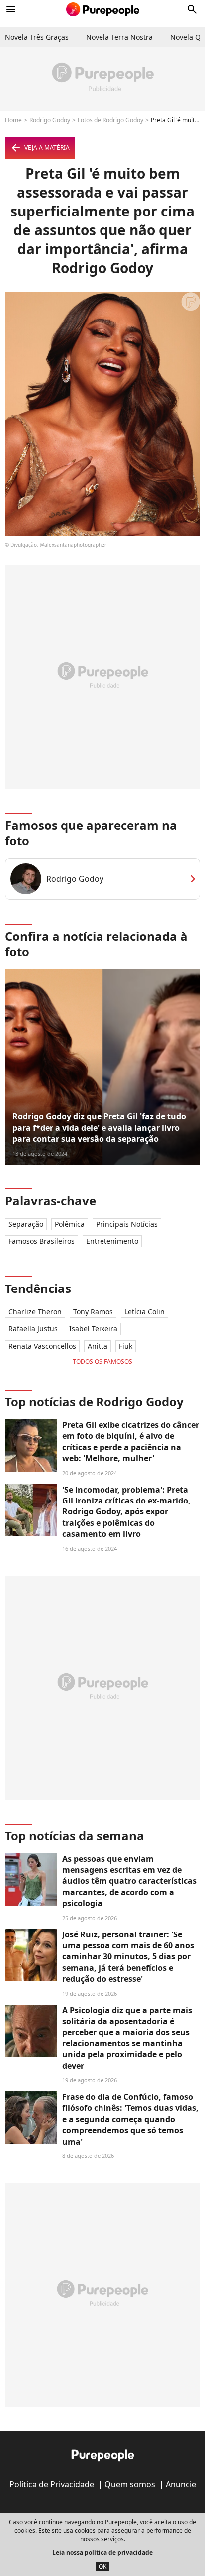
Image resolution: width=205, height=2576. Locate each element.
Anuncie (181, 2484)
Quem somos (130, 2484)
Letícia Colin (145, 1312)
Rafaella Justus (33, 1329)
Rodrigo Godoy (50, 120)
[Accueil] (103, 9)
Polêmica (70, 1224)
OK (102, 2566)
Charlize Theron (35, 1312)
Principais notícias (127, 1224)
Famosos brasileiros (42, 1241)
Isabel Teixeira (93, 1329)
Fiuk (126, 1346)
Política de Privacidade (52, 2484)
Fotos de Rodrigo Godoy (110, 120)
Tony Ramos (93, 1312)
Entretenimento (112, 1241)
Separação (26, 1224)
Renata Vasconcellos (42, 1346)
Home (13, 120)
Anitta (98, 1346)
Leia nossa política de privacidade (102, 2552)
